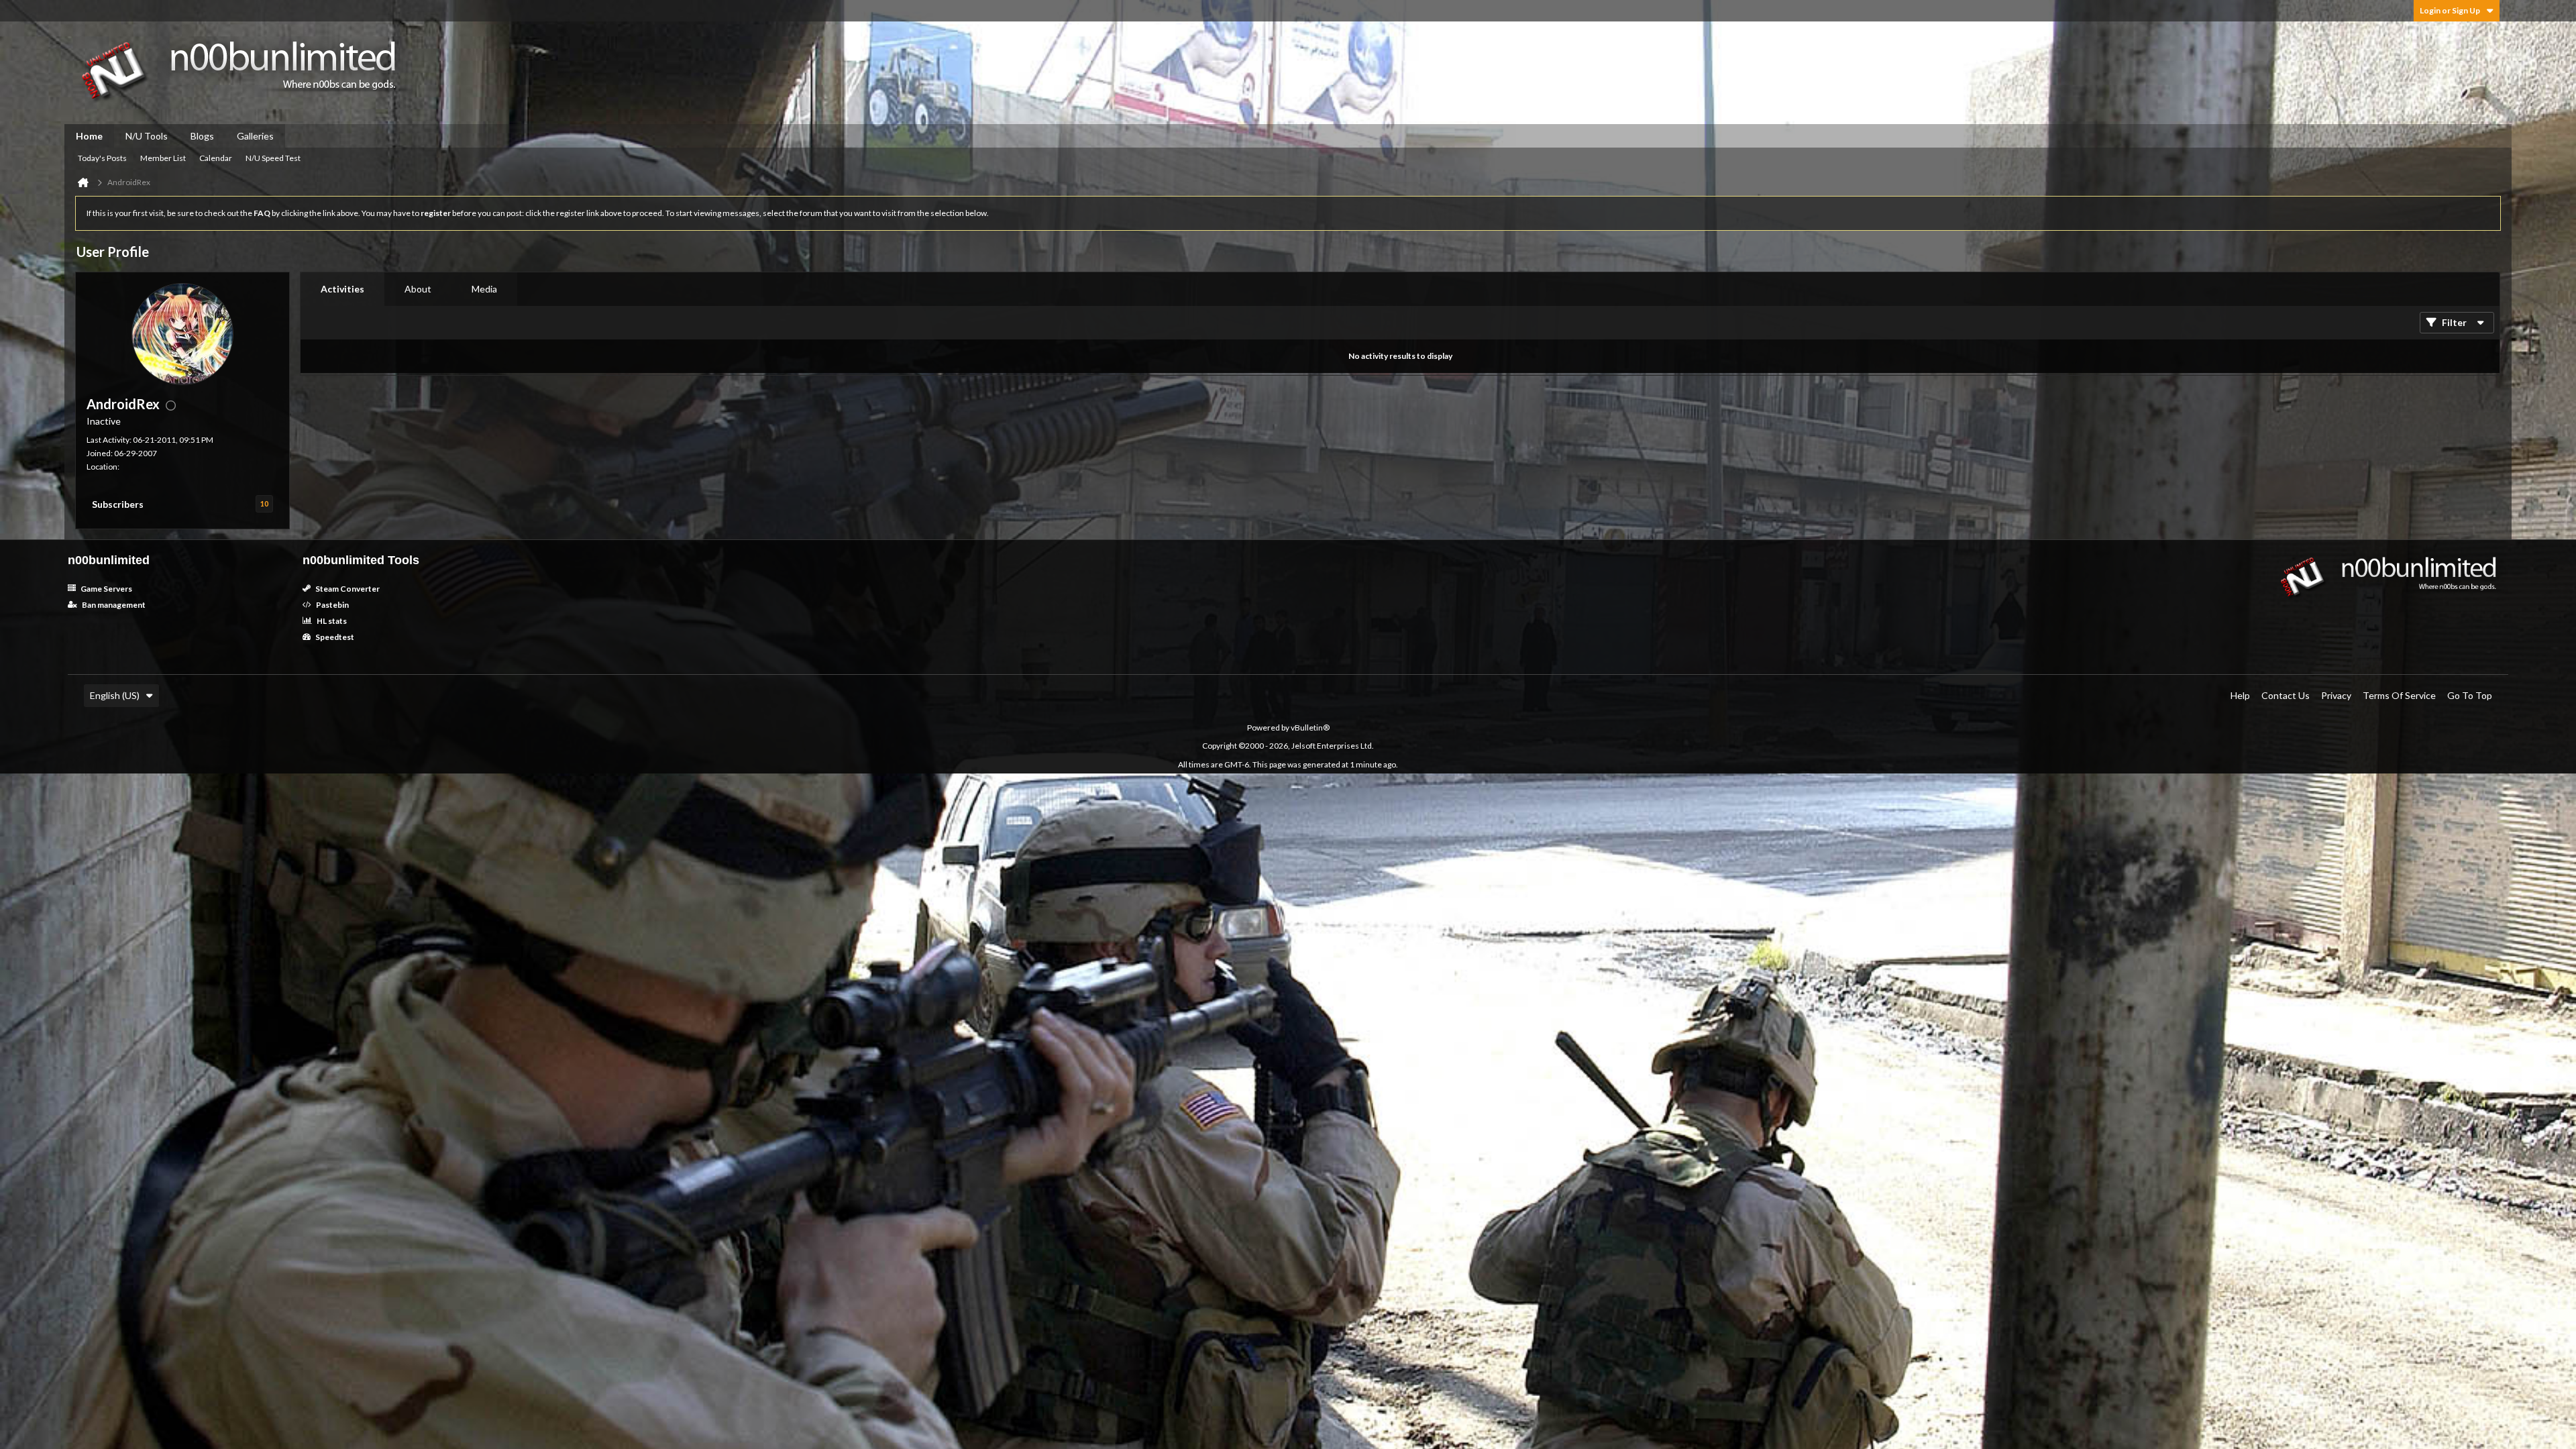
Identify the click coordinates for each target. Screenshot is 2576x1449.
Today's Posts (102, 158)
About (418, 289)
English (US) (115, 695)
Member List (163, 158)
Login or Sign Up (2450, 10)
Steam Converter (347, 589)
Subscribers (118, 504)
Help (2240, 695)
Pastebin (332, 605)
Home (89, 136)
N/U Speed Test (273, 158)
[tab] (342, 289)
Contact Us (2286, 695)
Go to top (2470, 695)
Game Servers (106, 589)
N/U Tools (147, 136)
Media (484, 289)
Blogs (202, 136)
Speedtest (334, 637)
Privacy (2336, 695)
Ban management (113, 605)
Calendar (216, 158)
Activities (342, 289)
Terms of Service (2399, 695)
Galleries (255, 136)
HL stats (331, 621)
